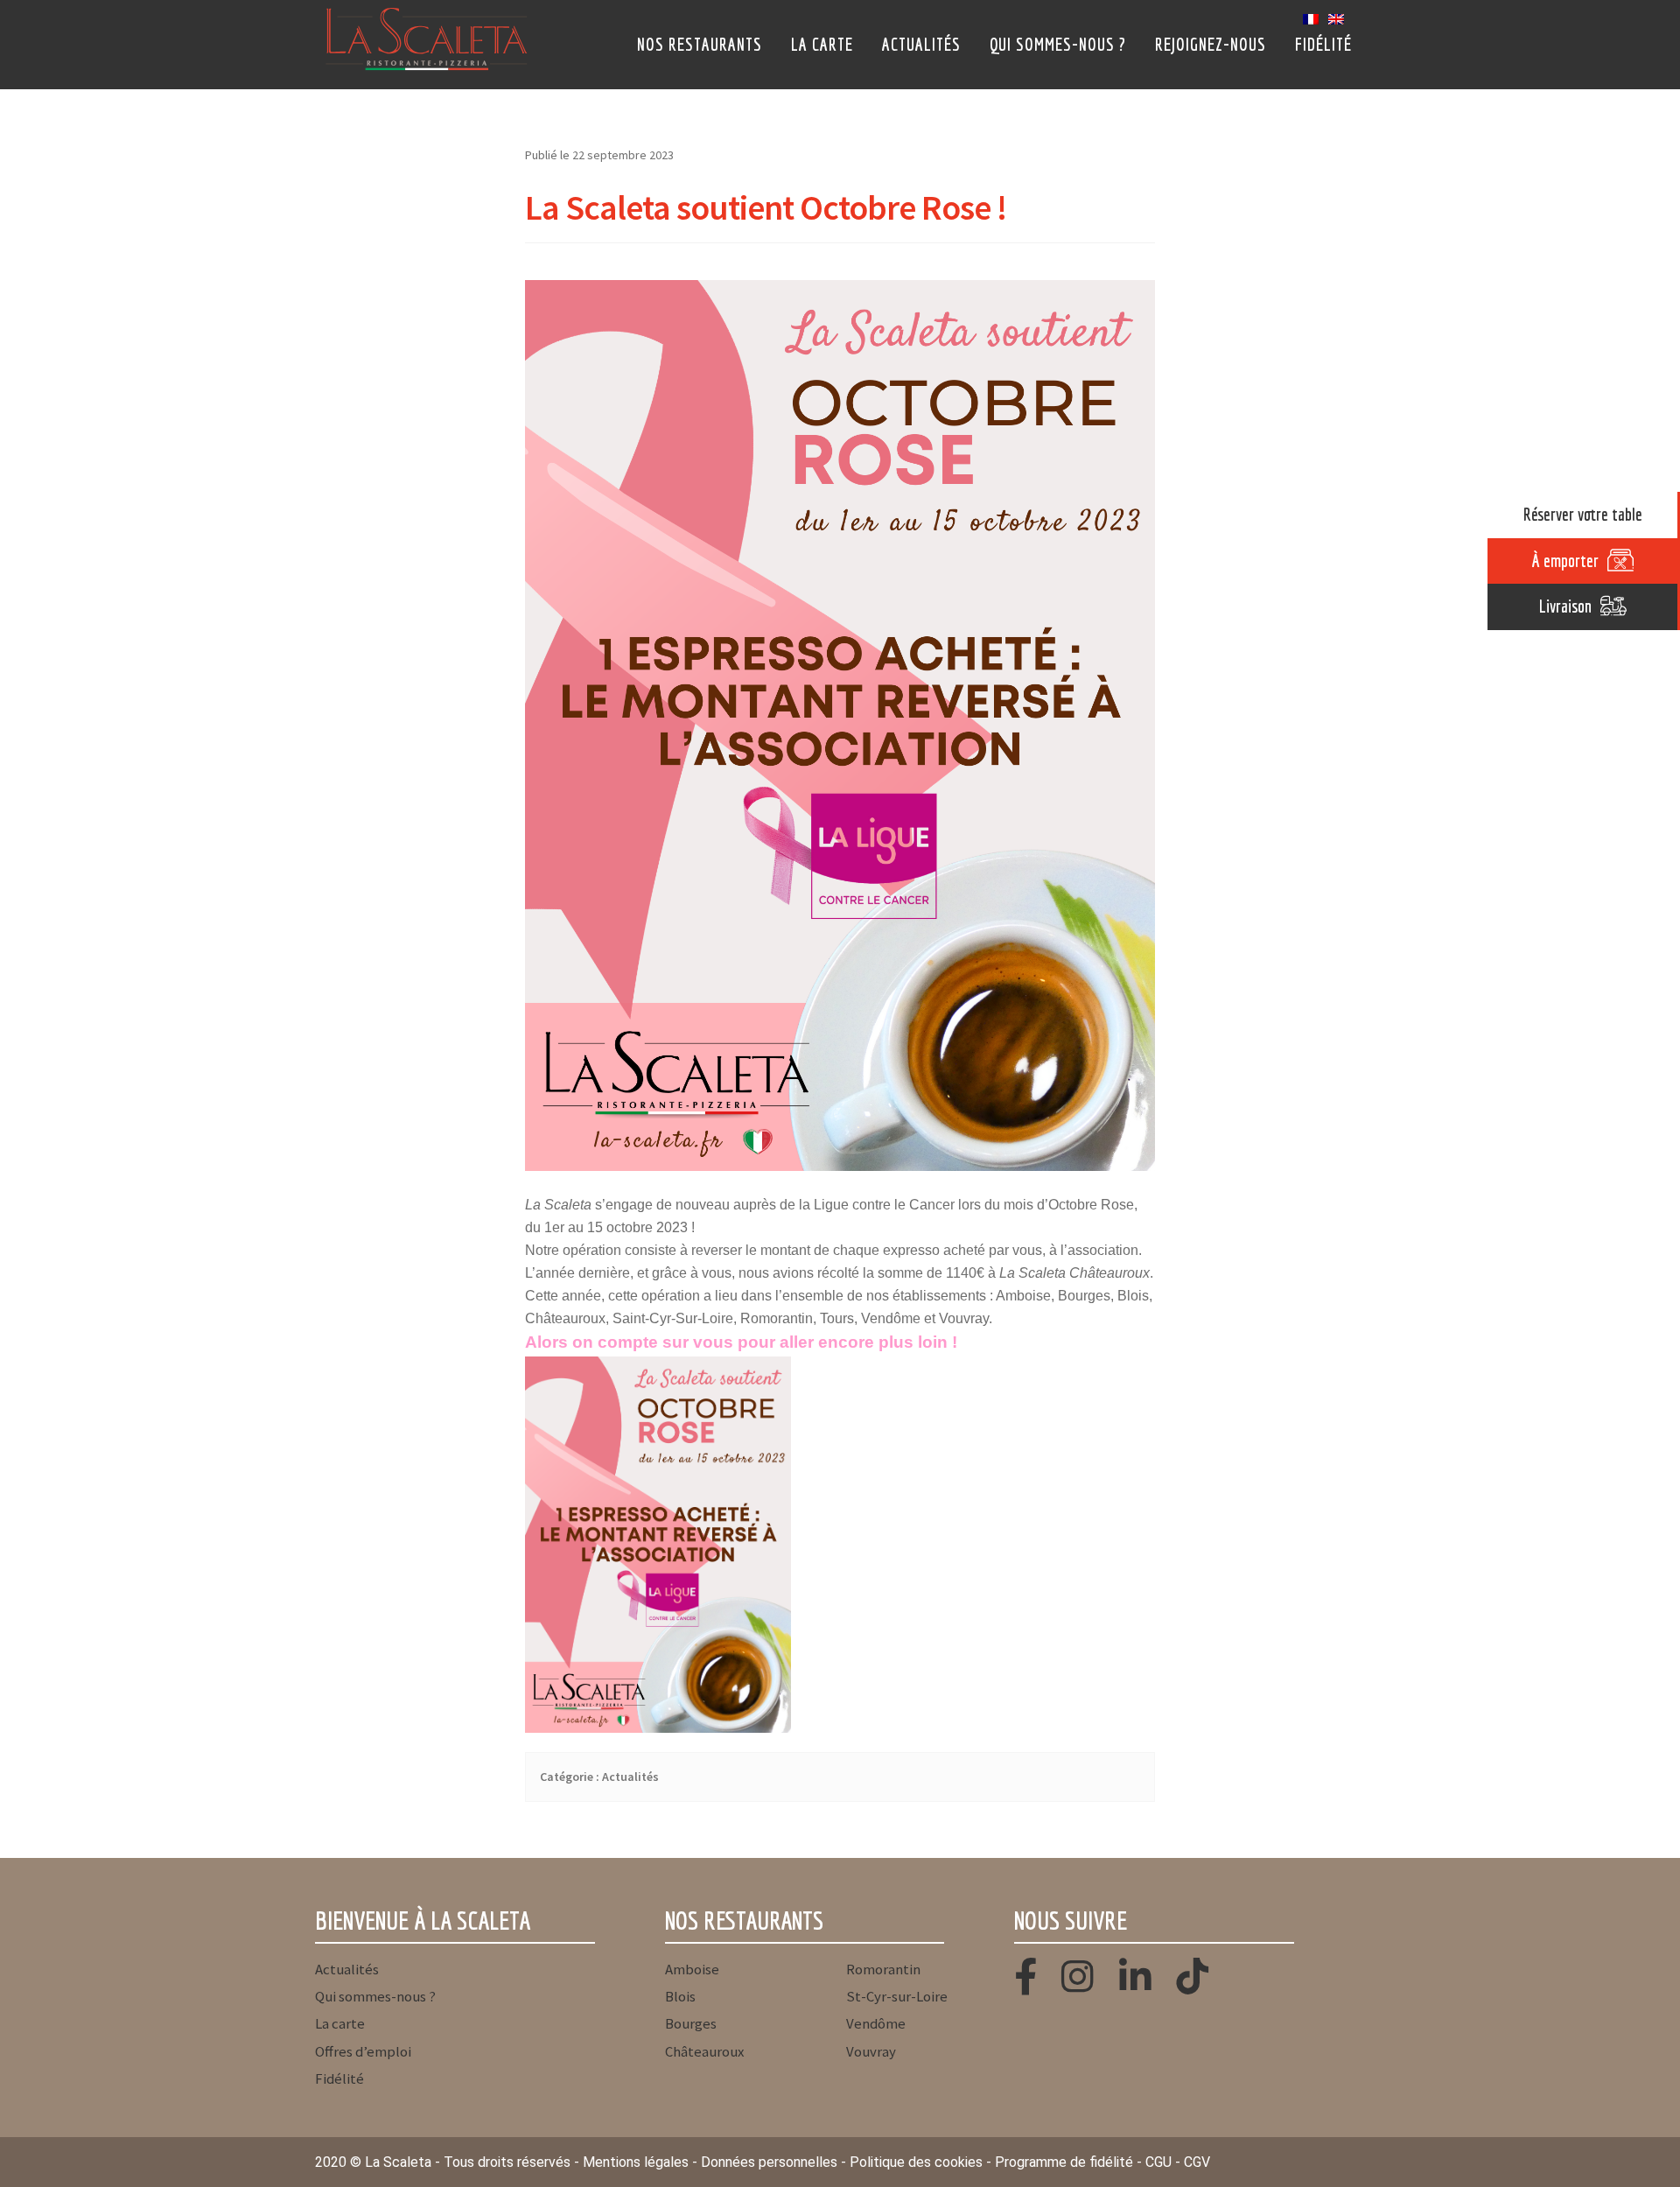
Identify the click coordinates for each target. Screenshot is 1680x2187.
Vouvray (871, 2051)
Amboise (692, 1969)
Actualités (921, 44)
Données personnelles (769, 2162)
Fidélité (1323, 44)
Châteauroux (704, 2051)
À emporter (1565, 561)
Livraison (1565, 606)
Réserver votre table (1583, 514)
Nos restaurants (700, 44)
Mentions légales (636, 2162)
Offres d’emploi (363, 2051)
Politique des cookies (916, 2162)
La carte (822, 44)
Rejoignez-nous (1211, 44)
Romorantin (883, 1969)
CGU (1158, 2162)
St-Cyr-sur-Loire (897, 1996)
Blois (680, 1996)
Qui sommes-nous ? (1058, 44)
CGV (1197, 2162)
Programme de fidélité (1064, 2162)
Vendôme (876, 2023)
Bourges (691, 2023)
